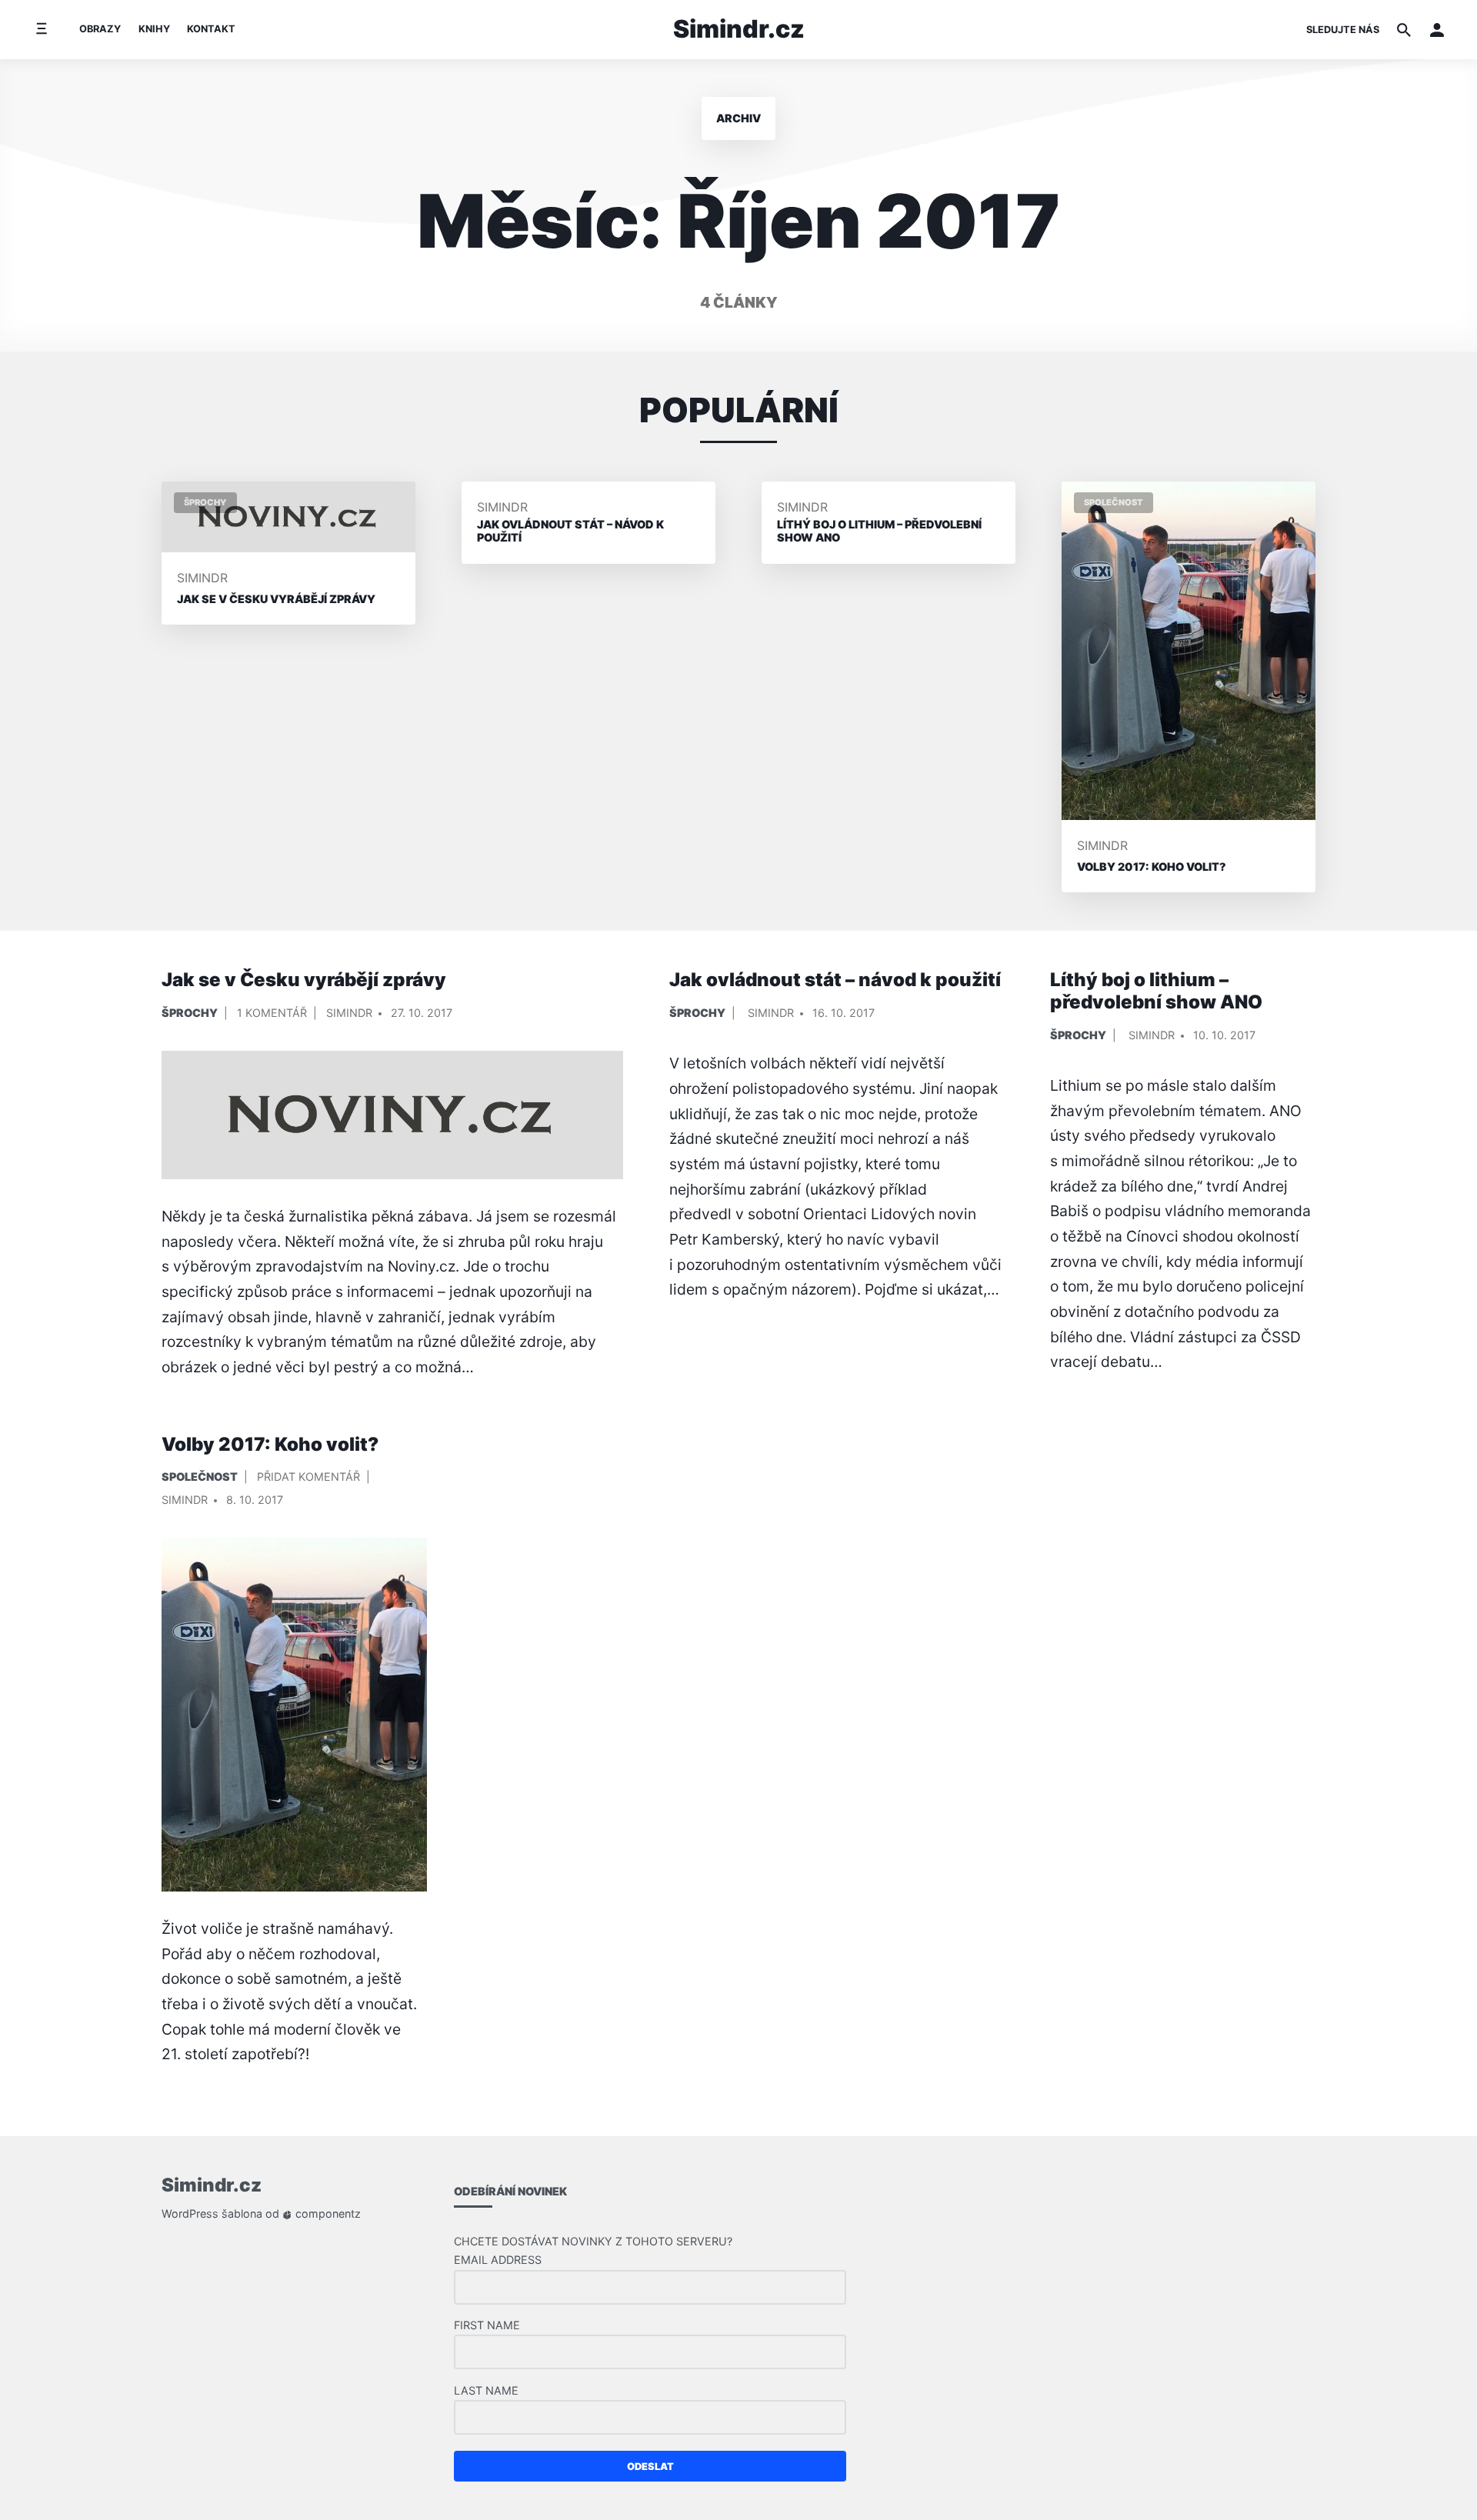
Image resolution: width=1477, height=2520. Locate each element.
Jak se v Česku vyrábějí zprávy (304, 980)
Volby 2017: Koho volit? (270, 1444)
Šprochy (190, 1013)
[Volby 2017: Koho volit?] (294, 1715)
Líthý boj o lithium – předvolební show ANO (1156, 991)
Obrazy (100, 29)
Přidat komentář (308, 1480)
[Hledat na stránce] (1404, 30)
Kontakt (211, 29)
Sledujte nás (1343, 30)
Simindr (202, 578)
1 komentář (272, 1016)
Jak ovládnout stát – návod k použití (835, 980)
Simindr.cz (739, 29)
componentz (327, 2213)
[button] (1437, 30)
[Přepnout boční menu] (41, 30)
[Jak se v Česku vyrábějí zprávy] (392, 1115)
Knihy (154, 29)
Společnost (200, 1477)
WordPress (190, 2213)
